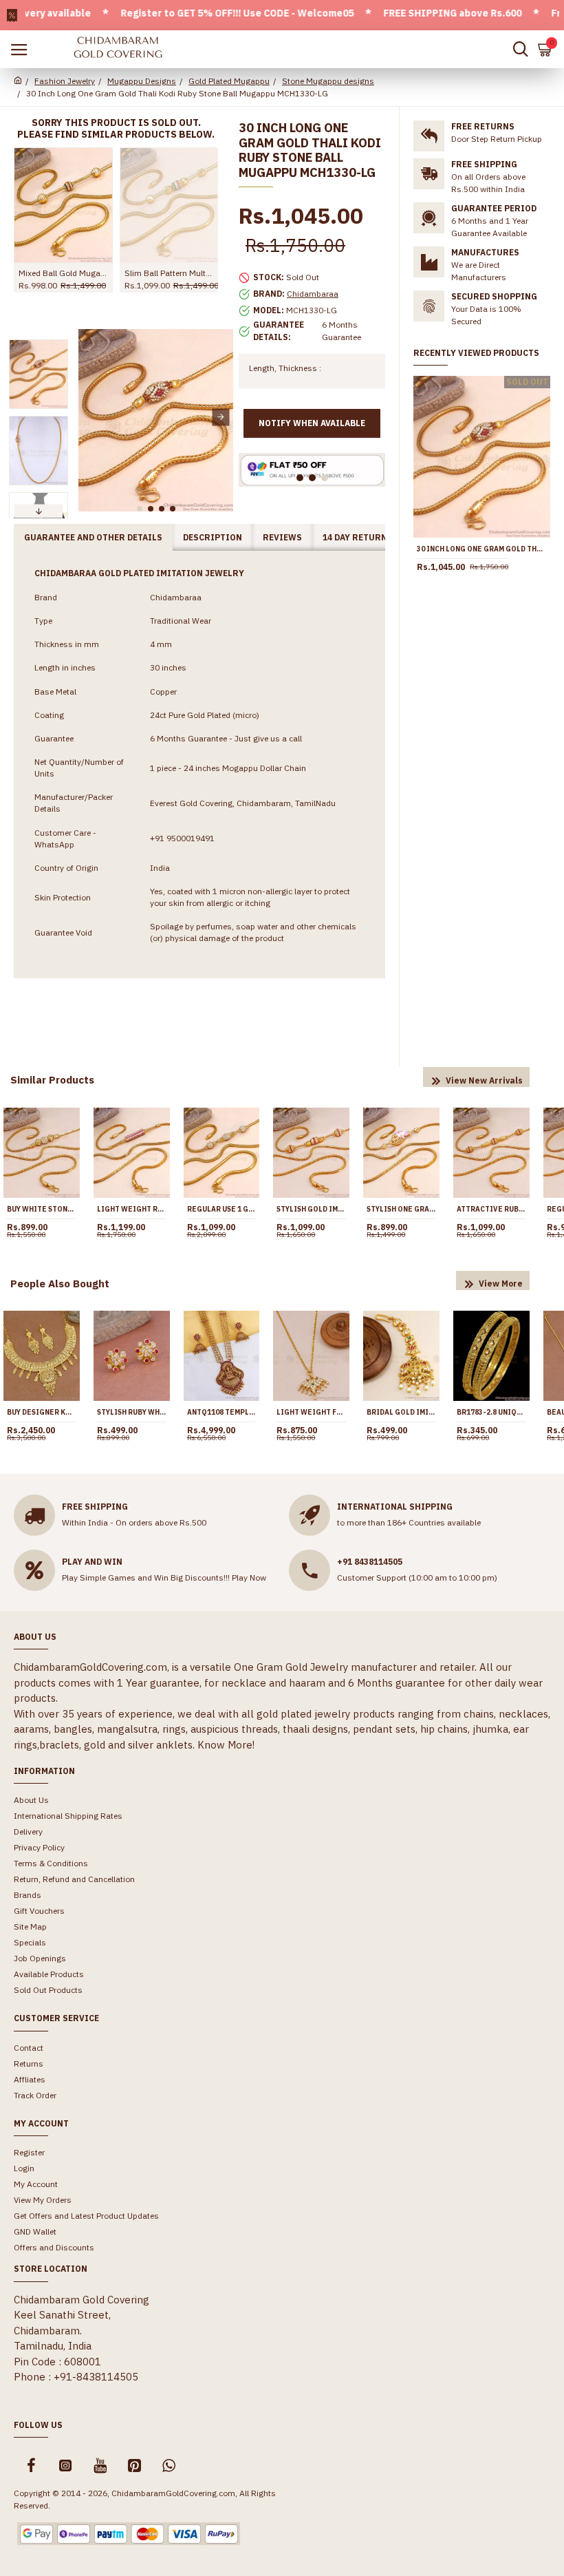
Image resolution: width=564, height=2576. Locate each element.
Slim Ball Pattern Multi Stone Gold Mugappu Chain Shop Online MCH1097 (169, 273)
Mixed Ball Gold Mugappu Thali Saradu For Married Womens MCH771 (63, 273)
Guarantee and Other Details (93, 537)
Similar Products (52, 1080)
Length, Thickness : (285, 368)
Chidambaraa (313, 294)
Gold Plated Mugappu (229, 81)
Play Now (249, 1577)
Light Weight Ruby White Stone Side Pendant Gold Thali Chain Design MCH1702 (132, 1209)
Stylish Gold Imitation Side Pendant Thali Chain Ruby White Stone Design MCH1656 (311, 1209)
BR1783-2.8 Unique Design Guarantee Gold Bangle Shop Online (491, 1412)
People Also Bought (60, 1284)
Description (213, 537)
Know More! (226, 1745)
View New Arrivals (484, 1080)
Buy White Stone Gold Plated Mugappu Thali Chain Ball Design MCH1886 (42, 1209)
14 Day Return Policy (372, 537)
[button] (90, 417)
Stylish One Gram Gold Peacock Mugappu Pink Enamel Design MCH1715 (401, 1209)
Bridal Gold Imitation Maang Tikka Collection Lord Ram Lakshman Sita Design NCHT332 (401, 1412)
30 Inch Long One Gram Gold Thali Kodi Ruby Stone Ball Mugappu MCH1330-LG (482, 549)
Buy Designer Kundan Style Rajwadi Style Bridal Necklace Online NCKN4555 (42, 1412)
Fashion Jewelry (65, 81)
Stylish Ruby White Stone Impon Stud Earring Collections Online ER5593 (132, 1412)
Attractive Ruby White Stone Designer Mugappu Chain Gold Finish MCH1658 (491, 1209)
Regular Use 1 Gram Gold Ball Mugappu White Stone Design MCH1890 (222, 1209)
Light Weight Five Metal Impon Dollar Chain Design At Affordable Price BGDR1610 (311, 1412)
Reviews (282, 537)
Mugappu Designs (142, 81)
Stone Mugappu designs (328, 81)
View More (501, 1284)
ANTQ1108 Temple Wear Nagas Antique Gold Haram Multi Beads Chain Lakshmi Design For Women (222, 1412)
